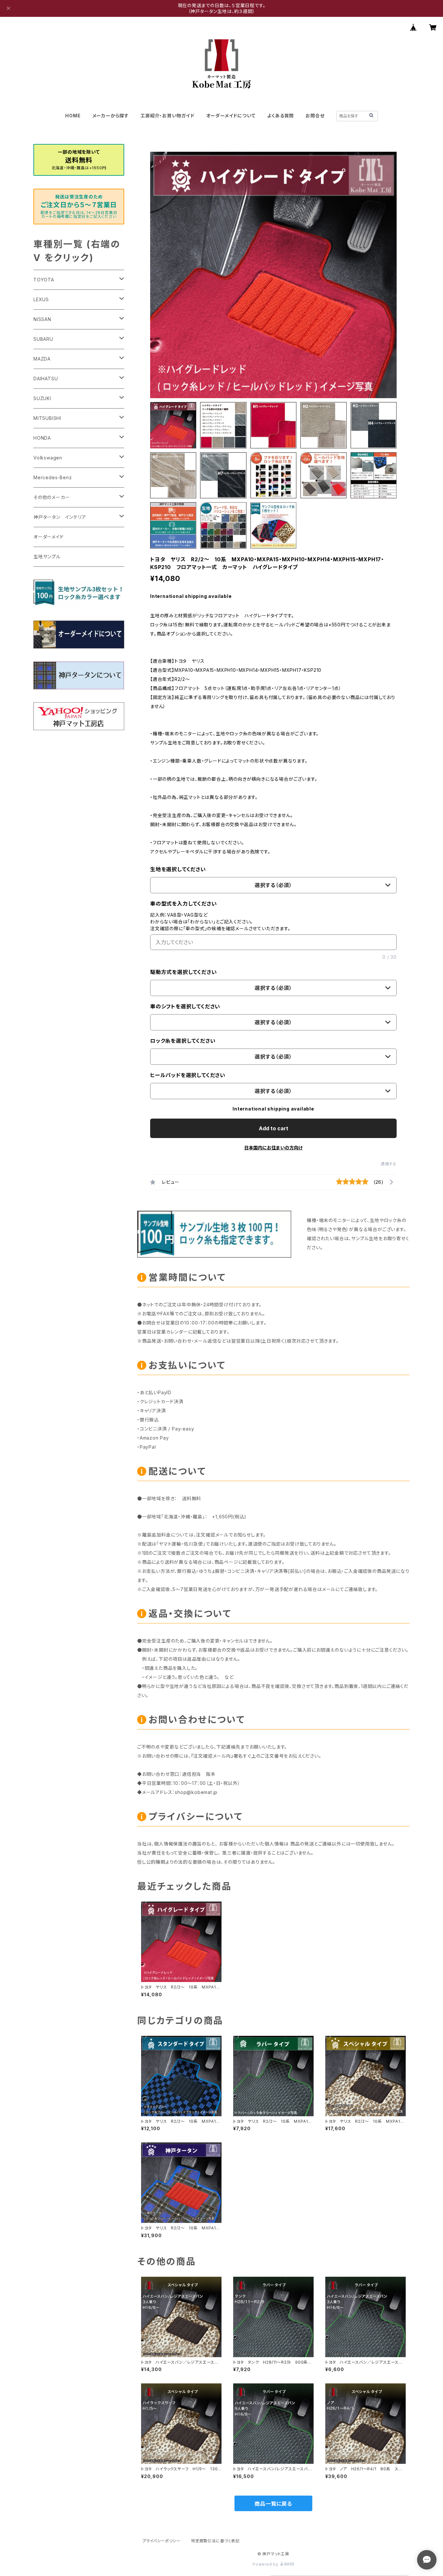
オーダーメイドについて (231, 116)
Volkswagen (48, 458)
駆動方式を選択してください (183, 972)
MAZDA (42, 359)
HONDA (42, 438)
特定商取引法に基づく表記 (215, 2541)
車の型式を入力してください (183, 904)
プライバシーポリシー (162, 2541)
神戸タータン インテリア (60, 517)
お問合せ (315, 116)
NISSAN (42, 319)
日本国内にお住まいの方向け (273, 1148)
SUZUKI (42, 398)
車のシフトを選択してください (185, 1006)
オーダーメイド (49, 537)
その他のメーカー (52, 497)
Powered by (266, 2564)
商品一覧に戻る (273, 2504)
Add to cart (274, 1128)
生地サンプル (47, 557)
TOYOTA (44, 280)
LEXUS (41, 299)
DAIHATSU (46, 379)
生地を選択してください (178, 869)
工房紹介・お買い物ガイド (168, 116)
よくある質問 (281, 116)
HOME (73, 116)
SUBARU (43, 339)
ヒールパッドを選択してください (188, 1075)
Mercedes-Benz (53, 477)
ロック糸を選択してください (183, 1041)
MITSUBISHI (47, 418)
